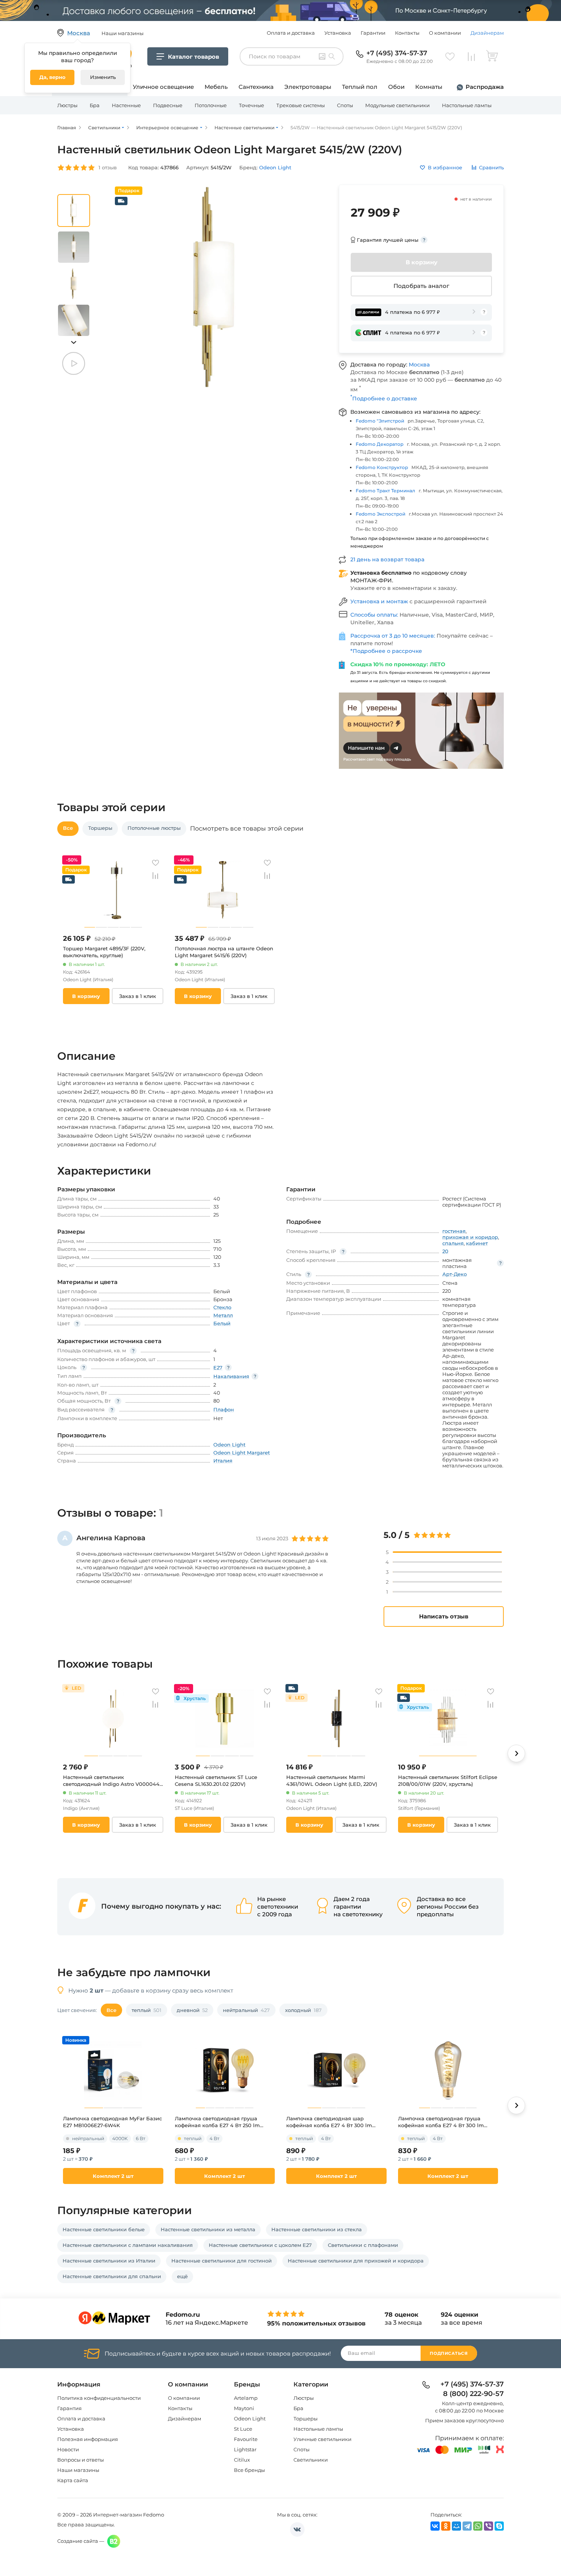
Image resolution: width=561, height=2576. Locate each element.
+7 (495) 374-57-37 (397, 53)
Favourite (246, 2439)
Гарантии (373, 33)
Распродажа (485, 87)
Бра (95, 105)
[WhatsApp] (478, 2526)
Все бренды (249, 2470)
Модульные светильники (397, 105)
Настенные (126, 105)
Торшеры (305, 2419)
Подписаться (449, 2353)
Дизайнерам (487, 33)
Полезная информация (88, 2439)
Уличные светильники (322, 2439)
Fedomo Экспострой (380, 514)
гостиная (454, 1231)
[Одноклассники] (446, 2526)
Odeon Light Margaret (242, 1453)
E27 (218, 1368)
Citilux (242, 2460)
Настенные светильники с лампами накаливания (128, 2245)
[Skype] (499, 2526)
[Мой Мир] (456, 2526)
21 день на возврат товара (387, 559)
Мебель (216, 87)
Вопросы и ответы (81, 2460)
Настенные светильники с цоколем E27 (260, 2245)
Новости (68, 2449)
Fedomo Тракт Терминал (385, 491)
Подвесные (168, 105)
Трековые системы (301, 105)
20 (445, 1251)
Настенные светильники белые (104, 2229)
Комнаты (429, 87)
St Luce (243, 2429)
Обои (396, 87)
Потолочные (211, 105)
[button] (74, 342)
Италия (223, 1461)
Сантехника (256, 87)
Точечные (251, 105)
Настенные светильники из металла (208, 2229)
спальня (453, 1243)
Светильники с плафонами (363, 2245)
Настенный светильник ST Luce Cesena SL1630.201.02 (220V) (216, 1781)
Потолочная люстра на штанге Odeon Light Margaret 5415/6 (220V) (224, 952)
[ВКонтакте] (435, 2526)
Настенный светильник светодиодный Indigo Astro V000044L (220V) (113, 1781)
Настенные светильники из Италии (109, 2261)
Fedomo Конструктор (382, 467)
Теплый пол (360, 87)
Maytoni (244, 2408)
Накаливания (231, 1376)
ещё (182, 2276)
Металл (223, 1315)
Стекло (222, 1307)
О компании (445, 33)
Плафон (224, 1409)
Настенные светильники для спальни (112, 2276)
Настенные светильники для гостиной (222, 2261)
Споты (345, 105)
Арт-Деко (455, 1274)
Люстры (67, 105)
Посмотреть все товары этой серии (247, 829)
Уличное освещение (163, 87)
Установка (338, 33)
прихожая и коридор (470, 1237)
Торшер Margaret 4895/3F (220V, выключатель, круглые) (104, 952)
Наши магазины (78, 2470)
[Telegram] (467, 2526)
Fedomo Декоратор (380, 444)
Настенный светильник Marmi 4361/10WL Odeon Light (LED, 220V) (332, 1781)
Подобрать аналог (421, 286)
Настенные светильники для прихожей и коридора (356, 2261)
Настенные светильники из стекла (317, 2229)
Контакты (407, 33)
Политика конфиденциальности (99, 2398)
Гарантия (69, 2408)
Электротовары (308, 87)
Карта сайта (73, 2480)
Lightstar (245, 2449)
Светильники (311, 2460)
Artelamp (246, 2398)
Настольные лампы (467, 105)
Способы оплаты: (375, 615)
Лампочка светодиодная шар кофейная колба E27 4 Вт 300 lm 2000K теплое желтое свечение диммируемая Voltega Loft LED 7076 (334, 2122)
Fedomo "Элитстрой (380, 421)
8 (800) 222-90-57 (473, 2394)
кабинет (477, 1243)
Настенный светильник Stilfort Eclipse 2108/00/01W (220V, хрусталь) (448, 1781)
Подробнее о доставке (384, 399)
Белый (222, 1323)
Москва (419, 365)
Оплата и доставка (291, 33)
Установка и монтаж (380, 601)
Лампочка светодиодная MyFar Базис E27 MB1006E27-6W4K (112, 2122)
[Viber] (488, 2526)
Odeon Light (250, 2419)
